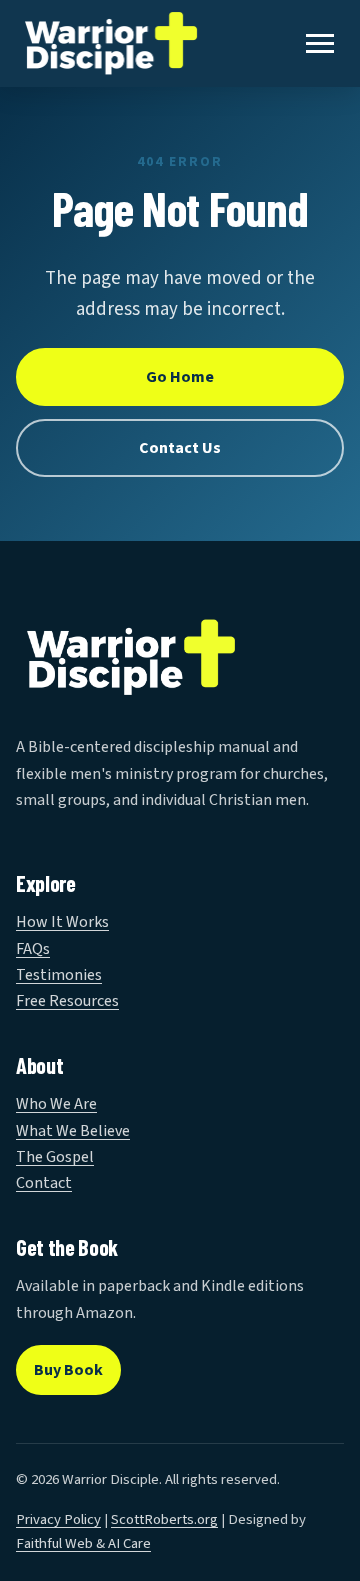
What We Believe (73, 1131)
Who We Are (56, 1104)
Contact (44, 1183)
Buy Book (68, 1370)
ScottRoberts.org (164, 1519)
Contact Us (180, 448)
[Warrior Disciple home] (111, 43)
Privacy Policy (58, 1519)
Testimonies (59, 975)
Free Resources (67, 1001)
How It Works (62, 922)
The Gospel (55, 1157)
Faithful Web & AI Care (83, 1543)
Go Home (180, 377)
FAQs (33, 949)
